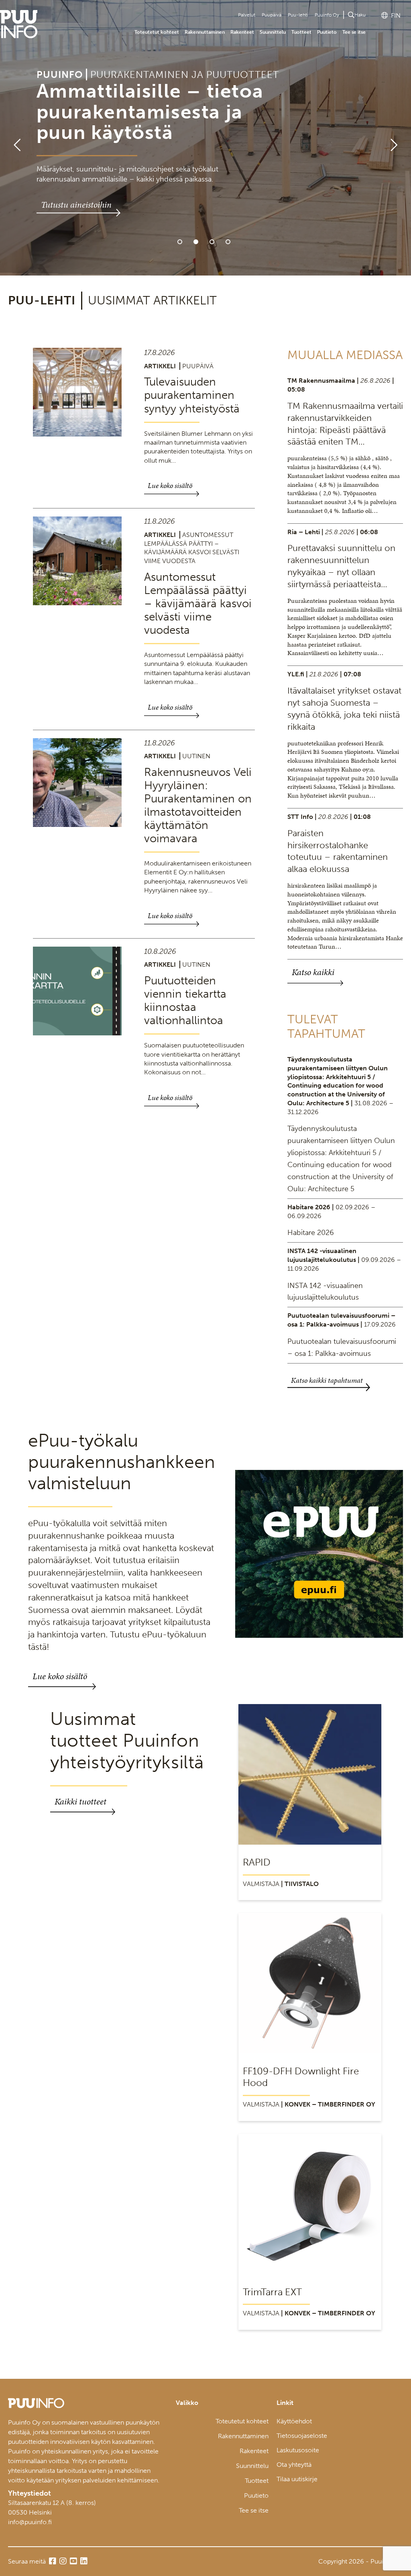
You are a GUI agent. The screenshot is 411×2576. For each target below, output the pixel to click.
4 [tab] (228, 242)
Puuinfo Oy (327, 15)
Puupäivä (272, 15)
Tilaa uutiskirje (297, 2479)
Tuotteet (301, 32)
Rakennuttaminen (205, 32)
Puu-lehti (298, 15)
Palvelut (247, 15)
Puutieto (327, 32)
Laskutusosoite (298, 2450)
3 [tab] (212, 242)
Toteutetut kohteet (157, 32)
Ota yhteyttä (294, 2465)
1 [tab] (180, 242)
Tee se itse (354, 32)
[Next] (397, 138)
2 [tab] (196, 242)
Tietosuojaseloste (302, 2436)
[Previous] (14, 138)
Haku (360, 15)
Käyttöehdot (294, 2421)
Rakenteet (242, 32)
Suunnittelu (273, 32)
